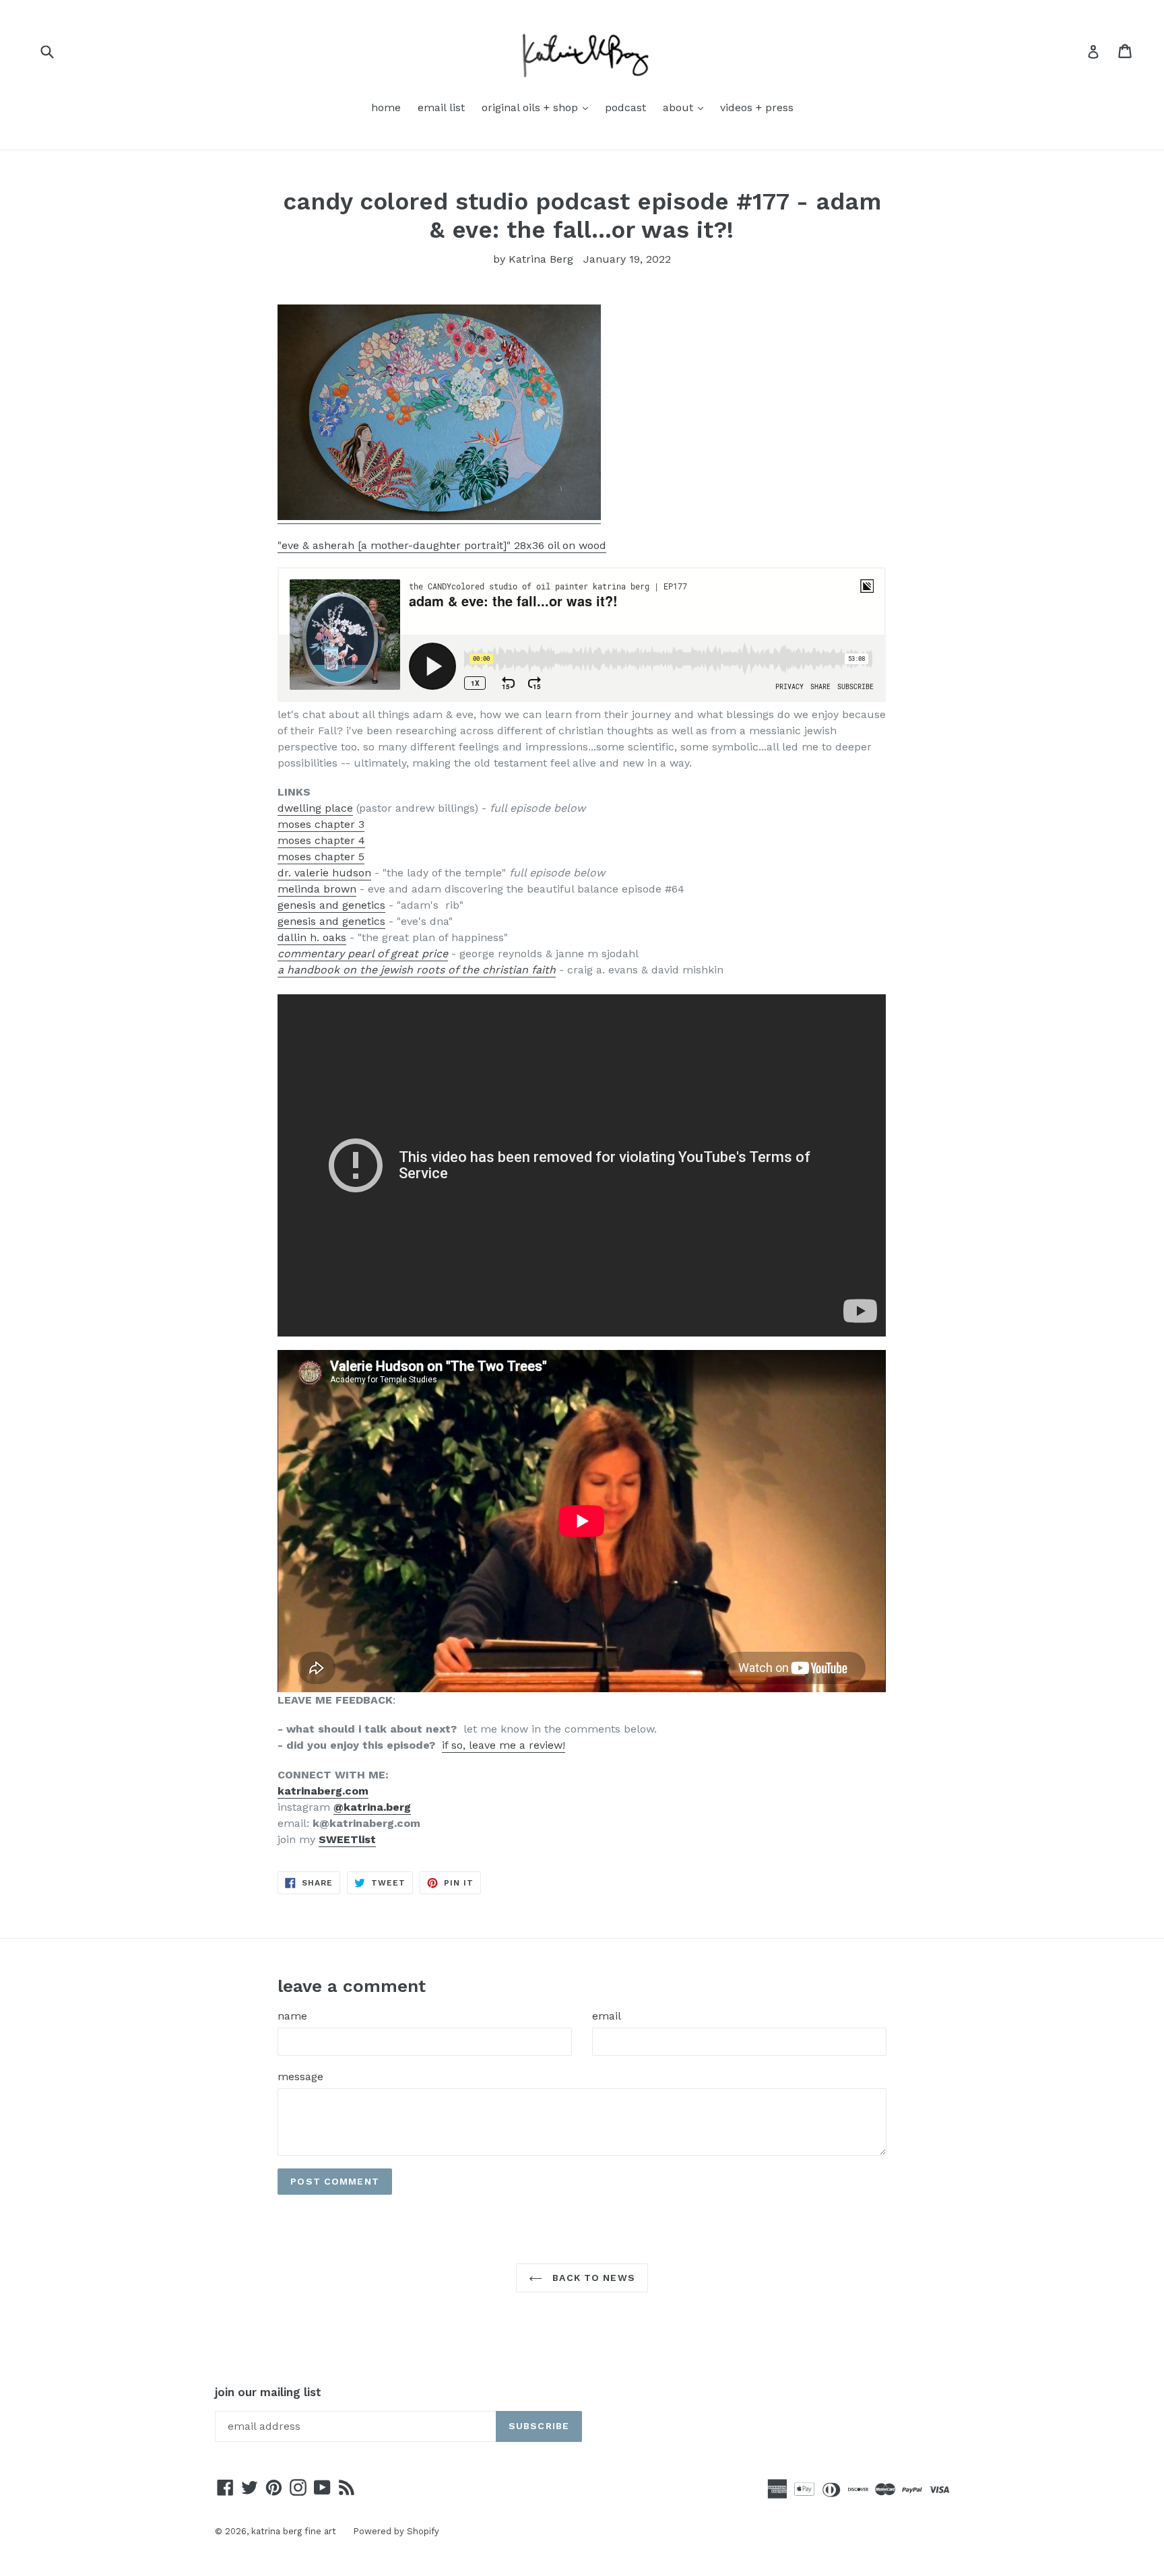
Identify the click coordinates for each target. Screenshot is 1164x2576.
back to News (592, 2278)
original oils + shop (538, 107)
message (300, 2076)
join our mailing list (268, 2392)
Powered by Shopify (396, 2531)
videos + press (757, 107)
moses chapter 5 (321, 857)
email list (441, 107)
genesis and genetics (331, 905)
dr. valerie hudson (324, 873)
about (686, 107)
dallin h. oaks (312, 937)
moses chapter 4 (321, 840)
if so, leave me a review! (504, 1745)
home (386, 107)
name (292, 2016)
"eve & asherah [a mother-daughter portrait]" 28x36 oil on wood (442, 545)
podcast (625, 107)
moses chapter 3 (321, 824)
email (607, 2016)
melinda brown (317, 889)
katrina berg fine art (294, 2531)
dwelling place (315, 808)
